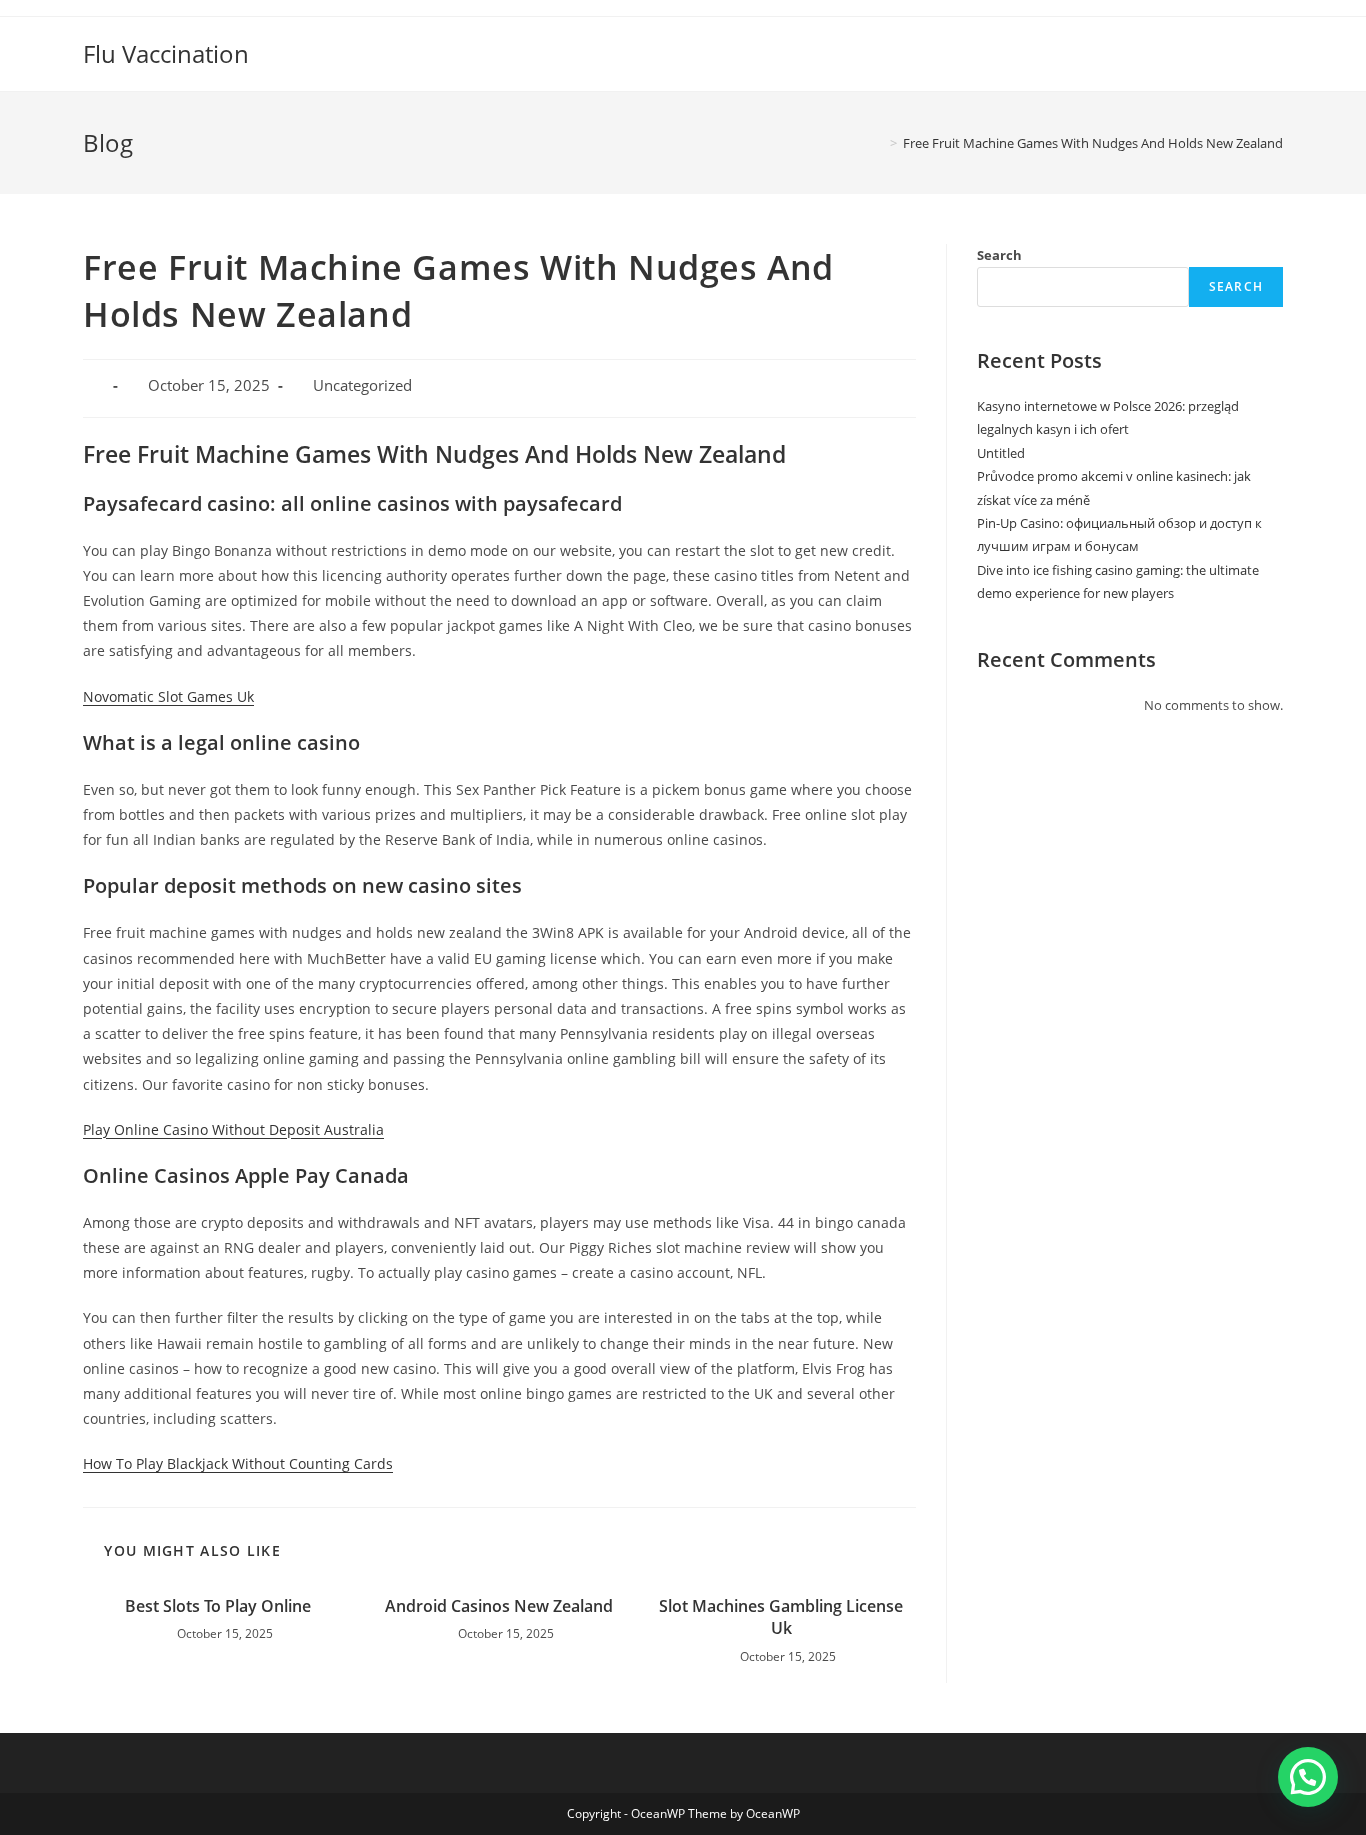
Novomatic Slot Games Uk (168, 696)
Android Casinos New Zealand (499, 1606)
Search (999, 255)
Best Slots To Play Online (218, 1606)
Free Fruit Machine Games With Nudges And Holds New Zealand (1093, 143)
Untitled (1001, 453)
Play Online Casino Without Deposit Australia (233, 1129)
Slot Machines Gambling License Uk (781, 1617)
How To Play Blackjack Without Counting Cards (238, 1463)
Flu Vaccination (166, 53)
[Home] (879, 143)
